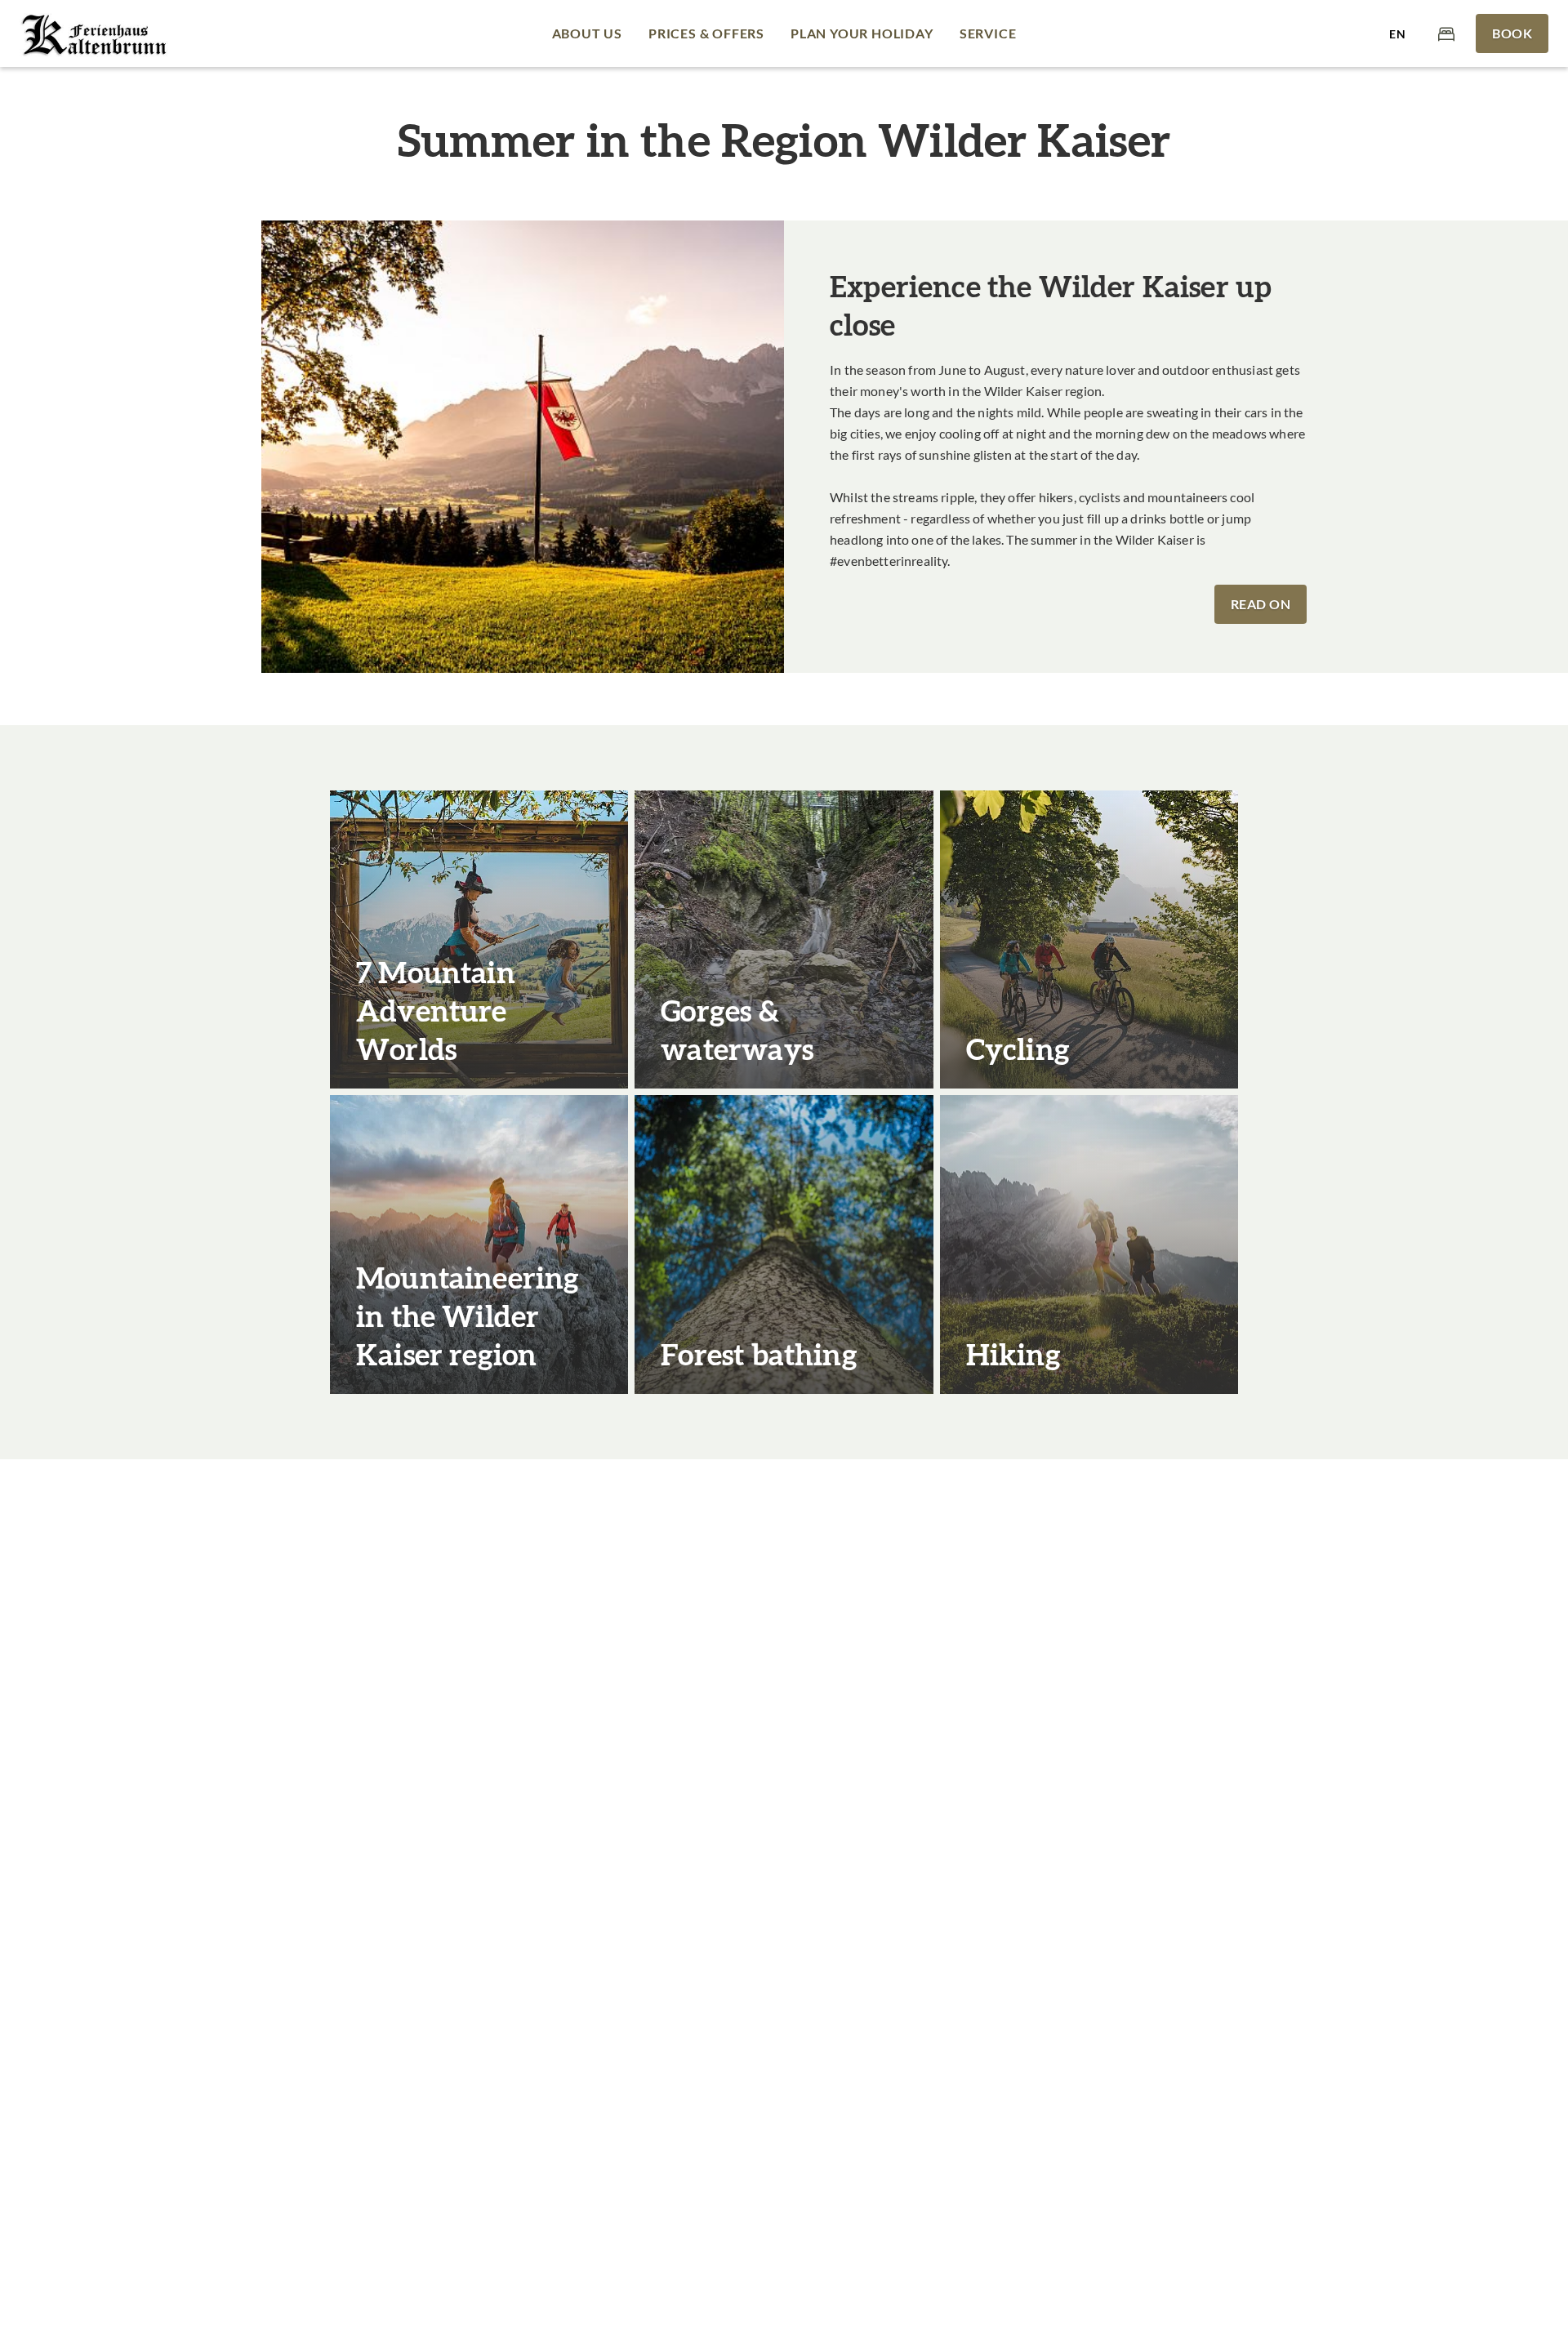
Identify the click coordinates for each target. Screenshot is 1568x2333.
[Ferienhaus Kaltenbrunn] (95, 33)
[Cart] (1446, 33)
